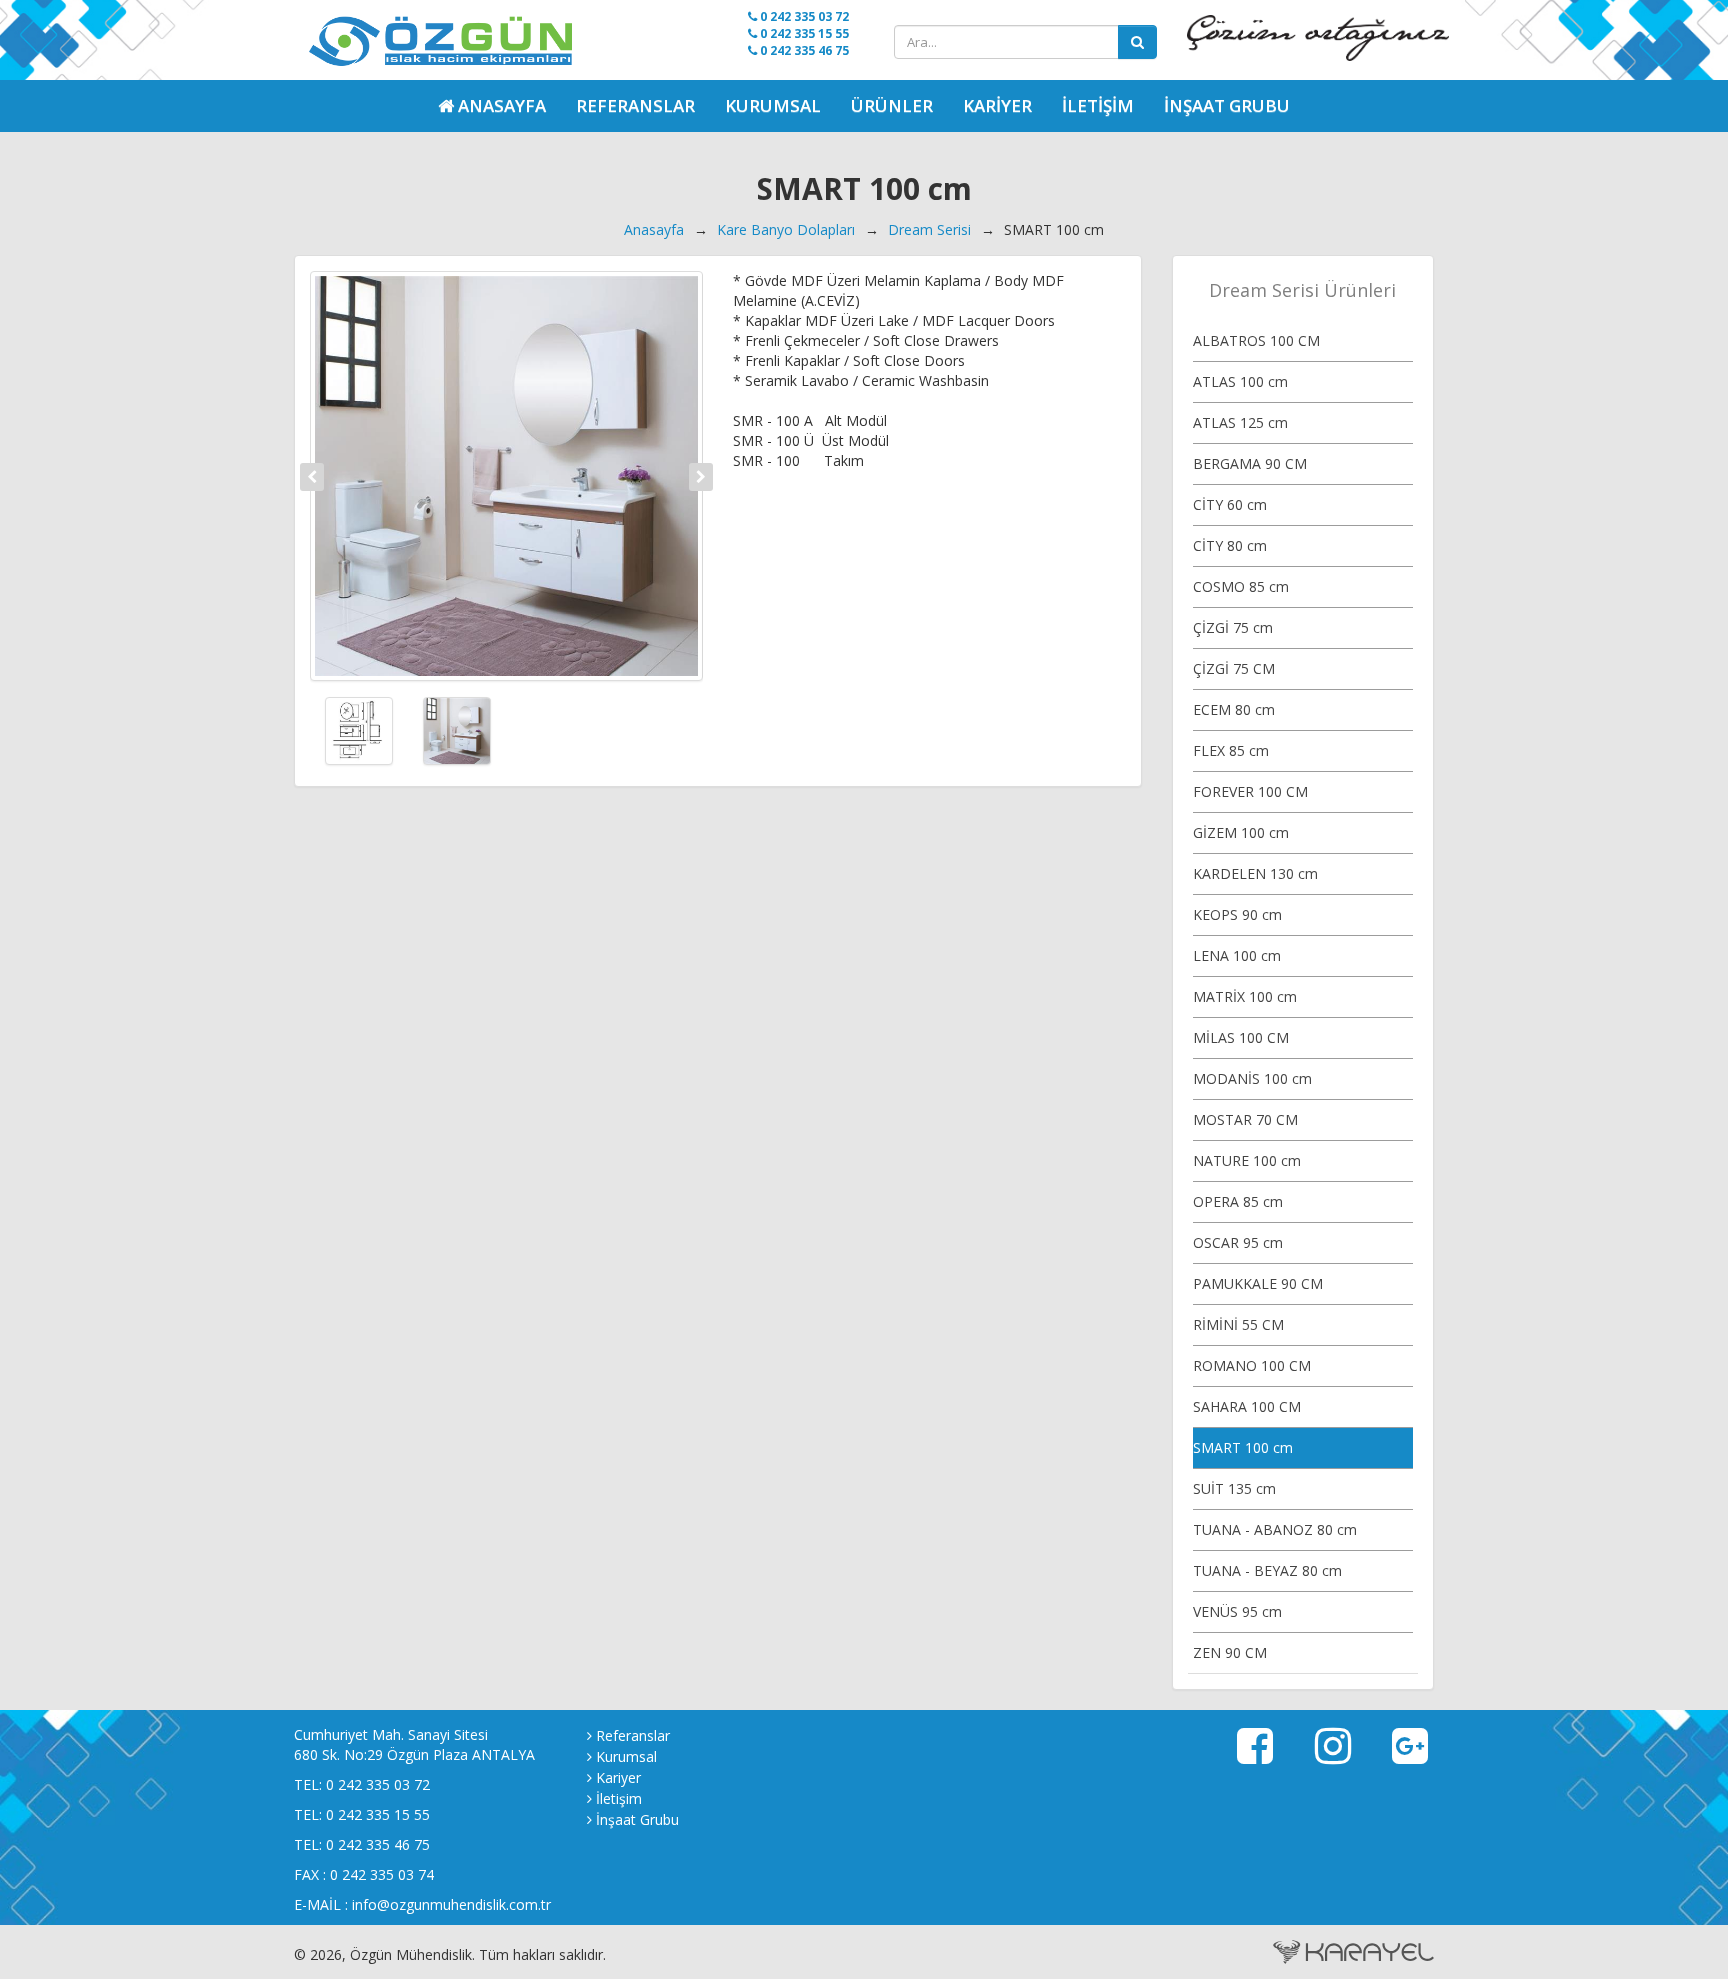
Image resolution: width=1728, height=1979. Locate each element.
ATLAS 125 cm (1240, 422)
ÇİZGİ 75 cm (1233, 627)
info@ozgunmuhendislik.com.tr (451, 1904)
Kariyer (997, 105)
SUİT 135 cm (1234, 1488)
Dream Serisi (929, 229)
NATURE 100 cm (1247, 1160)
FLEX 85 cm (1231, 750)
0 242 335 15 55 (803, 33)
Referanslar (635, 105)
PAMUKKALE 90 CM (1258, 1283)
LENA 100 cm (1237, 955)
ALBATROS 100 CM (1256, 340)
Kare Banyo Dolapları (786, 229)
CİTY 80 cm (1230, 545)
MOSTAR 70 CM (1245, 1119)
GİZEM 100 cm (1241, 832)
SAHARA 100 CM (1247, 1406)
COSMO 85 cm (1241, 586)
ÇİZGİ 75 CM (1234, 668)
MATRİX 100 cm (1245, 996)
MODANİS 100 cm (1252, 1078)
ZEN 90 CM (1230, 1652)
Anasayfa (654, 229)
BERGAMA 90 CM (1250, 463)
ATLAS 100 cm (1240, 381)
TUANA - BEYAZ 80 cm (1267, 1570)
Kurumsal (773, 105)
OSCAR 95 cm (1238, 1242)
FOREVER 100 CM (1250, 791)
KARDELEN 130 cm (1255, 873)
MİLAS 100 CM (1241, 1037)
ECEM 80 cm (1234, 709)
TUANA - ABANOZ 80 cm (1275, 1529)
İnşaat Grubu (1227, 105)
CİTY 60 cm (1230, 504)
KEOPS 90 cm (1237, 914)
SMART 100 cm (1243, 1447)
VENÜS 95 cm (1237, 1611)
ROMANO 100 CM (1252, 1365)
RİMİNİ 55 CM (1238, 1324)
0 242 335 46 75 (803, 50)
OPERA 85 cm (1238, 1201)
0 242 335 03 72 (803, 16)
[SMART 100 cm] (506, 476)
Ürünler (892, 105)
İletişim (1098, 105)
